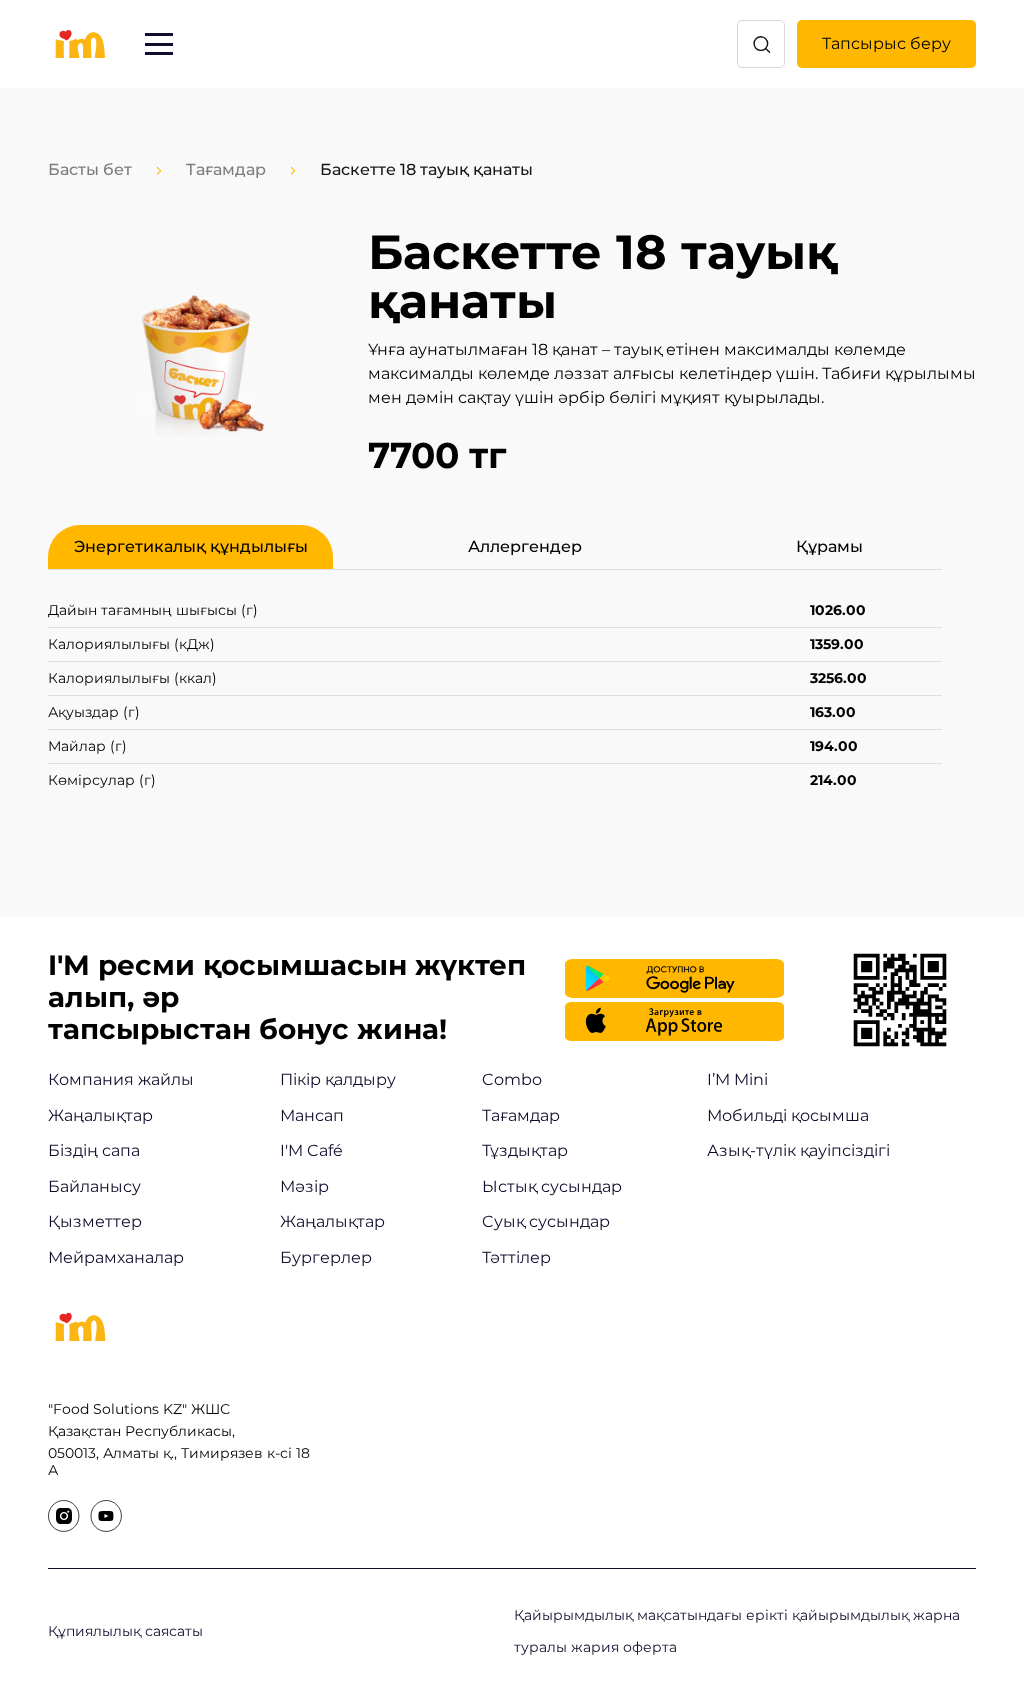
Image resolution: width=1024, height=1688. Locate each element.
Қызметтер (95, 1221)
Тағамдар (226, 169)
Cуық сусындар (546, 1221)
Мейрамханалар (116, 1257)
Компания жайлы (121, 1079)
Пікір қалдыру (338, 1079)
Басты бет (90, 169)
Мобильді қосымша (788, 1115)
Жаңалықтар (100, 1115)
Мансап (312, 1115)
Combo (512, 1079)
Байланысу (94, 1186)
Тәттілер (516, 1257)
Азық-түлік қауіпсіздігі (798, 1150)
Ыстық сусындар (552, 1186)
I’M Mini (737, 1079)
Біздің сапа (94, 1150)
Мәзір (304, 1186)
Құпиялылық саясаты (125, 1631)
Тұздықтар (525, 1150)
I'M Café (311, 1150)
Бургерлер (326, 1257)
